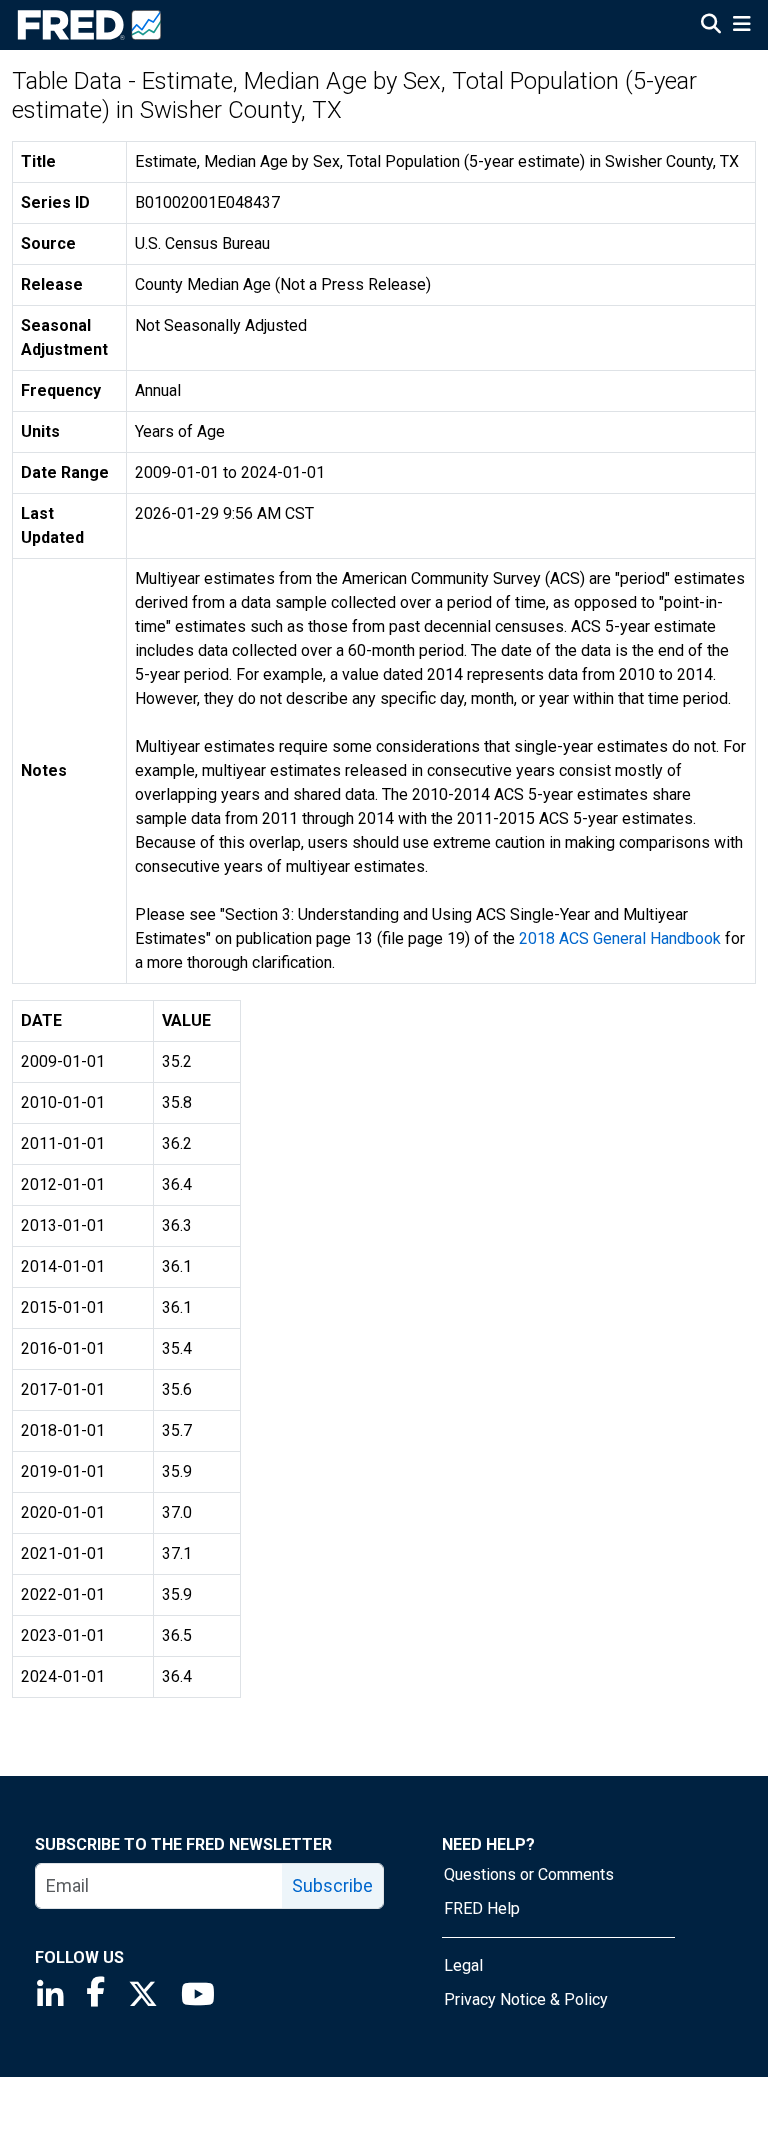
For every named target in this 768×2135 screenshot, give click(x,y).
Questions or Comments (529, 1874)
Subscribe (332, 1885)
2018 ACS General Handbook (620, 938)
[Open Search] (711, 26)
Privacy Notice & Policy (526, 1999)
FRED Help (482, 1908)
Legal (463, 1965)
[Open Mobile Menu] (741, 26)
